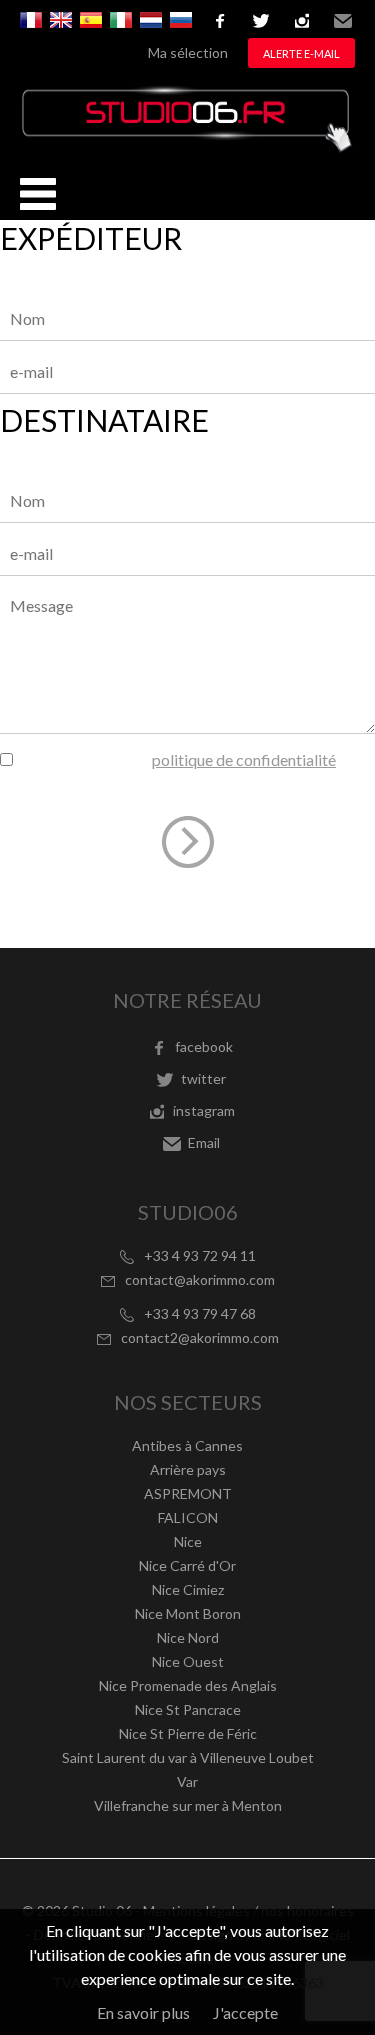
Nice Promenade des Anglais (188, 1685)
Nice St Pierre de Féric (188, 1733)
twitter (261, 21)
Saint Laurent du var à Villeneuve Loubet (188, 1757)
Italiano (121, 20)
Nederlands (151, 20)
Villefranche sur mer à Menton (188, 1805)
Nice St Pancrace (188, 1709)
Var (187, 1781)
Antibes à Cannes (187, 1445)
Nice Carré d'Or (187, 1565)
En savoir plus (143, 2012)
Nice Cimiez (188, 1589)
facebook (220, 21)
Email (343, 21)
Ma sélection (188, 52)
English (61, 20)
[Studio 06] (187, 146)
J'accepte (245, 2012)
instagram (302, 21)
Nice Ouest (188, 1661)
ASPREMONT (188, 1493)
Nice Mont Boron (188, 1613)
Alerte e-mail (301, 53)
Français (31, 20)
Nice (188, 1541)
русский (181, 20)
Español (91, 20)
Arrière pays (188, 1469)
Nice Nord (188, 1637)
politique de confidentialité (244, 759)
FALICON (188, 1517)
